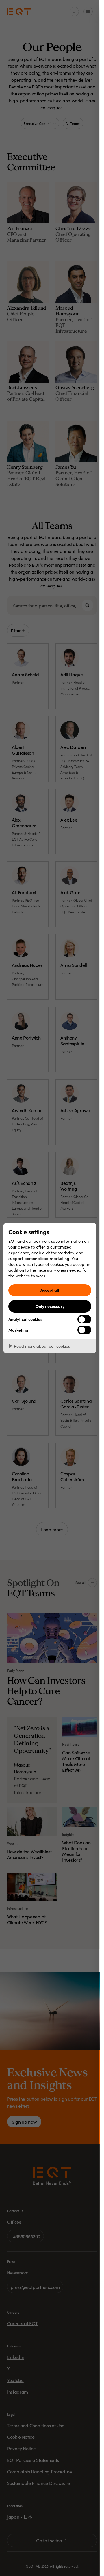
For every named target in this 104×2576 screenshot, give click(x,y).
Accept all (50, 1290)
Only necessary (50, 1306)
